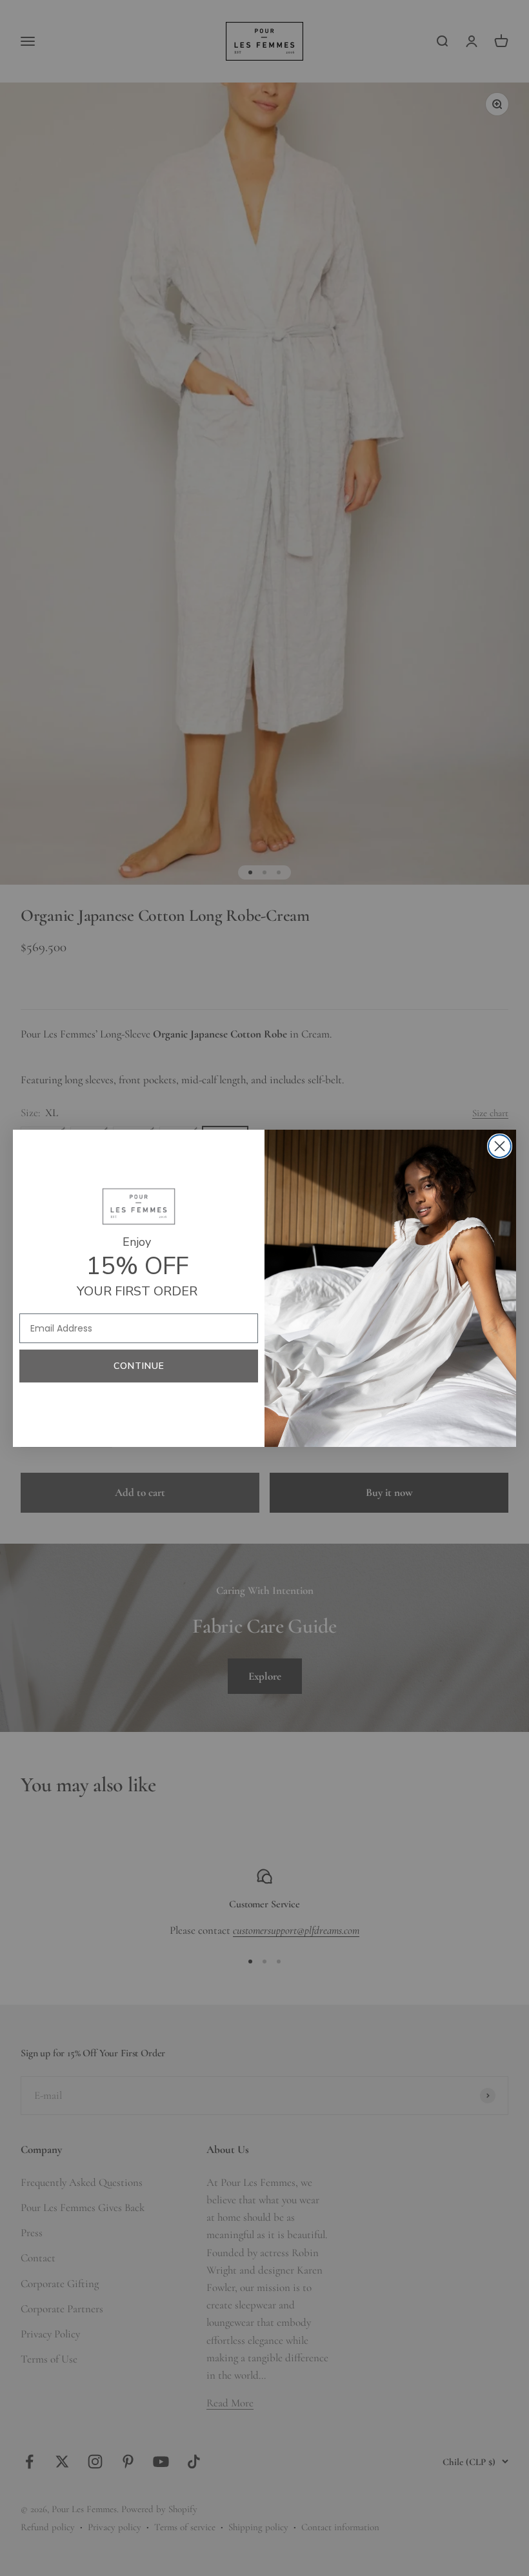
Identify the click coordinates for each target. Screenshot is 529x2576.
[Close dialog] (500, 1146)
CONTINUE (139, 1366)
